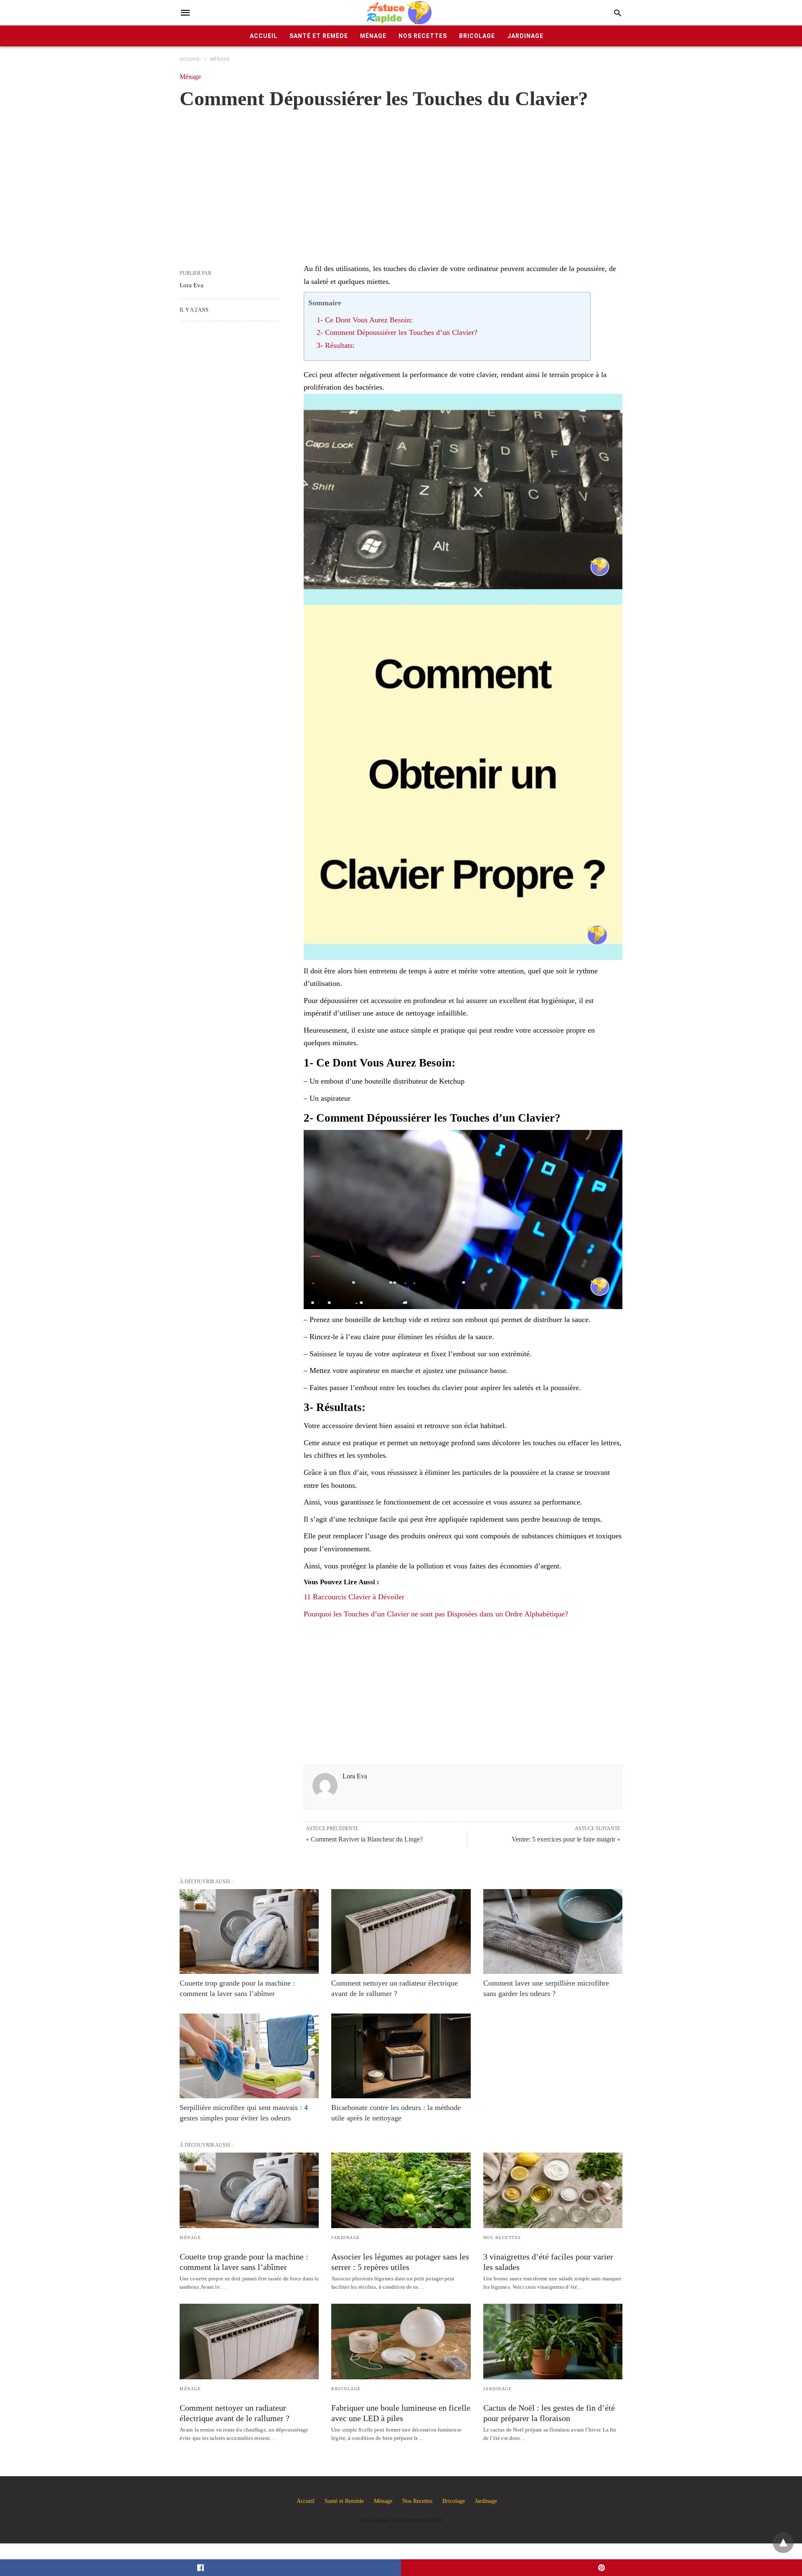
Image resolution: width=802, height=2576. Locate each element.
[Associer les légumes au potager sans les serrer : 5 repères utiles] (401, 2190)
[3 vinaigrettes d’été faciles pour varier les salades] (553, 2190)
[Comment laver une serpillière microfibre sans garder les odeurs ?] (553, 1931)
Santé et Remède (319, 36)
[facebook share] (200, 2568)
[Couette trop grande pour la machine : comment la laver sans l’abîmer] (249, 1931)
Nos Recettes (423, 36)
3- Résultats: (336, 345)
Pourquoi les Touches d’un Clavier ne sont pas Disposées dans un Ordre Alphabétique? (436, 1614)
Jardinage (525, 36)
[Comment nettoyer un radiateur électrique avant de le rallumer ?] (401, 1931)
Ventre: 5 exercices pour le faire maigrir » (566, 1839)
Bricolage (477, 36)
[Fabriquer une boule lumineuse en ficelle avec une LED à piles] (401, 2342)
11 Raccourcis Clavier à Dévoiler (354, 1597)
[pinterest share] (601, 2568)
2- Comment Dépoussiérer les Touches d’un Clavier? (397, 332)
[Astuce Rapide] (400, 13)
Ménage (373, 36)
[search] (618, 13)
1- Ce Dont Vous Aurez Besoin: (365, 320)
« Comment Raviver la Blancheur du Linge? (364, 1839)
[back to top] (783, 2543)
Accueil (264, 36)
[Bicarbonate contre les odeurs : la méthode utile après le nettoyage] (401, 2056)
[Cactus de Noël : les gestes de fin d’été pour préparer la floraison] (553, 2342)
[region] (401, 177)
